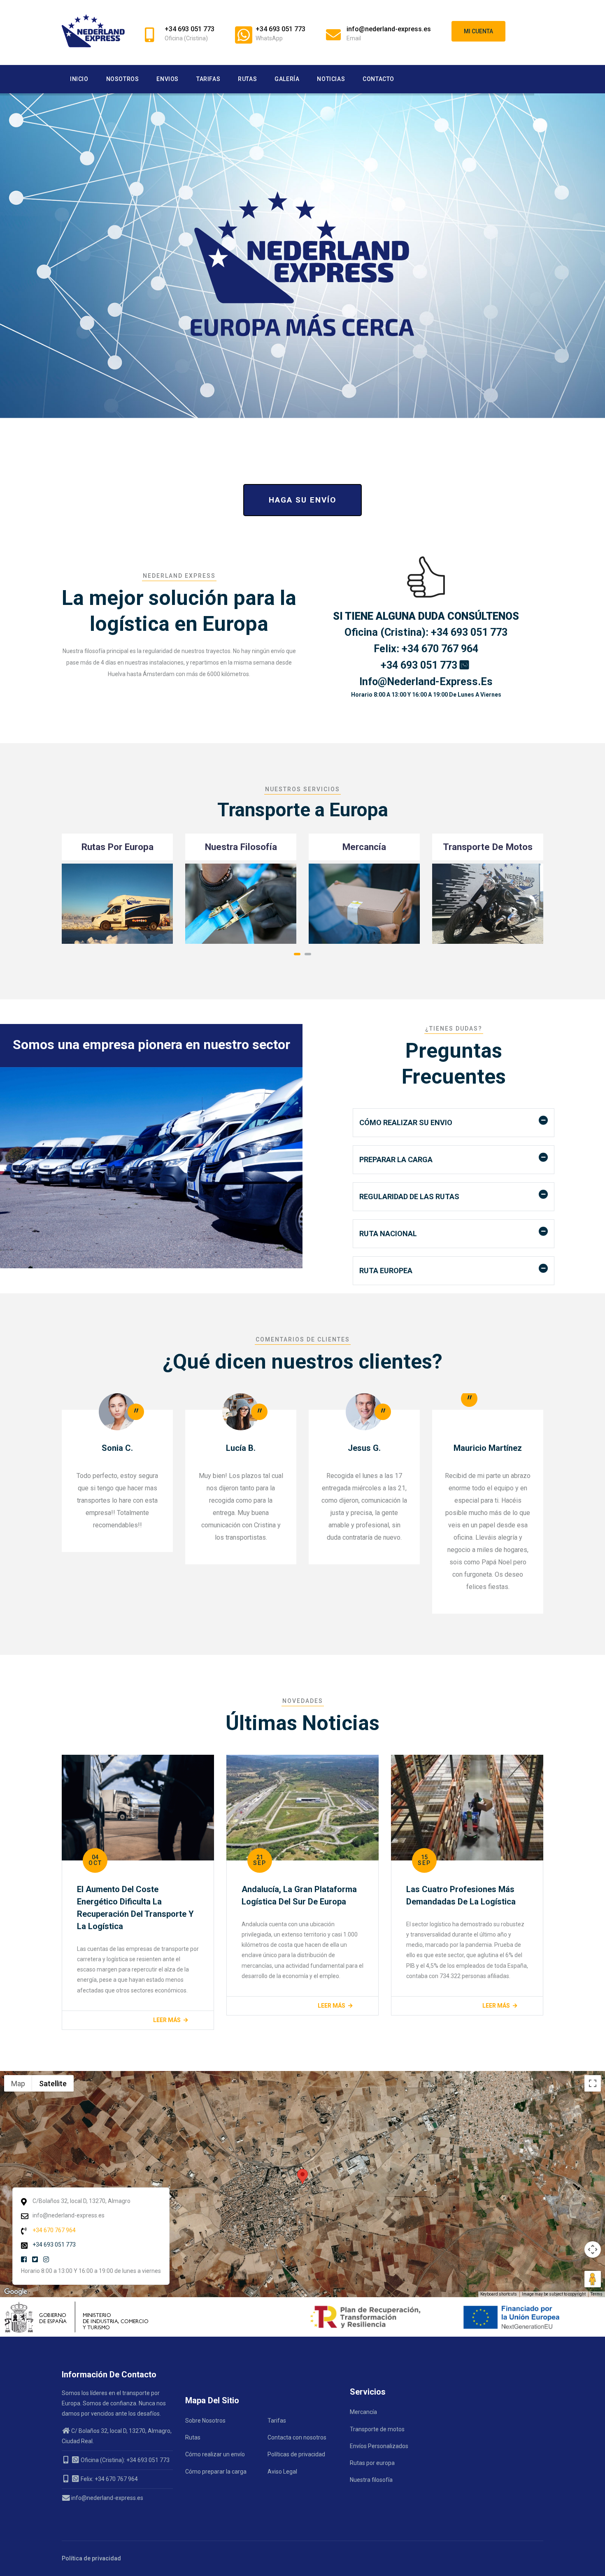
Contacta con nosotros (297, 2437)
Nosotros (123, 79)
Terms (597, 2294)
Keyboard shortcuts (499, 2294)
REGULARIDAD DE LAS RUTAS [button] (409, 1196)
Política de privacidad (91, 2558)
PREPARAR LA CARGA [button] (396, 1159)
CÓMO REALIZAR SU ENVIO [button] (406, 1122)
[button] (297, 954)
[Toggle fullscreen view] (593, 2083)
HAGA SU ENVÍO (302, 500)
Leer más (83, 2006)
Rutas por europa (372, 2463)
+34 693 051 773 (420, 665)
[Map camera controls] (593, 2249)
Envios (168, 79)
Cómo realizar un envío (215, 2454)
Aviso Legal (282, 2472)
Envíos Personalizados (379, 2446)
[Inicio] (93, 31)
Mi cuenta (478, 31)
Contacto (378, 79)
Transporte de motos (377, 2429)
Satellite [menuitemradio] (53, 2083)
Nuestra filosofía (371, 2480)
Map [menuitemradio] (18, 2083)
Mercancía (363, 2412)
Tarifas (208, 79)
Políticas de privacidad (296, 2454)
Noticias (331, 79)
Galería (287, 79)
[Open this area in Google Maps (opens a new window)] (16, 2292)
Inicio (79, 79)
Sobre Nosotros (205, 2421)
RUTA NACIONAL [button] (388, 1234)
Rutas (247, 79)
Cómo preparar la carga (216, 2472)
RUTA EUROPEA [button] (386, 1271)
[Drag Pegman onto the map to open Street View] (593, 2279)
